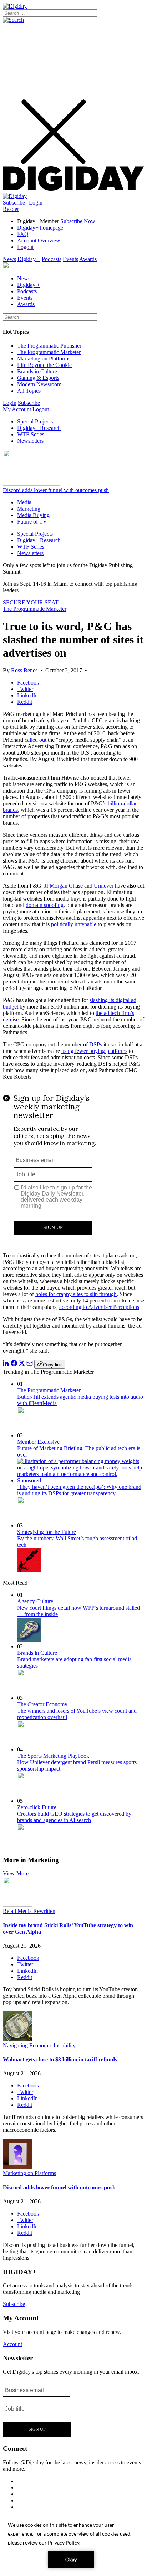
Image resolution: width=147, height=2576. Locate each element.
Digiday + (29, 259)
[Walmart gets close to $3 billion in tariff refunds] (18, 2039)
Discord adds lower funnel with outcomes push (56, 490)
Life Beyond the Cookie (44, 365)
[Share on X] (22, 1365)
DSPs (96, 1044)
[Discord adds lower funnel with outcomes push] (18, 2167)
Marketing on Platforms (44, 359)
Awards (88, 259)
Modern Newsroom (39, 384)
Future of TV (32, 522)
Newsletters (30, 441)
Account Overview (39, 241)
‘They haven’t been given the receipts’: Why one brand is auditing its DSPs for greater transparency (79, 1490)
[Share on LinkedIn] (6, 1365)
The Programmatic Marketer (49, 352)
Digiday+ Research (39, 428)
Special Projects (35, 421)
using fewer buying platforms (94, 1051)
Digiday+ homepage (40, 228)
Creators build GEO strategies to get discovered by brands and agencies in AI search (74, 1817)
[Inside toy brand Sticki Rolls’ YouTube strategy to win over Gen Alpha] (18, 1905)
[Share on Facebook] (14, 1365)
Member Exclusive (38, 1442)
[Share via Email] (30, 1365)
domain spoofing (45, 905)
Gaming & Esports (38, 378)
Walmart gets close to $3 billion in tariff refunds (60, 2059)
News (9, 259)
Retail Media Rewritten (29, 1911)
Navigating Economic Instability (39, 2045)
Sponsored (29, 1480)
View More (16, 1873)
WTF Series (31, 434)
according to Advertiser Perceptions (99, 1307)
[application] (73, 2544)
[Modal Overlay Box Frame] (73, 1166)
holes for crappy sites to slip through (76, 1294)
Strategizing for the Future (47, 1532)
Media (24, 502)
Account (12, 2344)
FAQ (23, 234)
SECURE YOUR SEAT (31, 602)
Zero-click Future (37, 1807)
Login (36, 203)
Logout (25, 247)
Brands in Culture (37, 371)
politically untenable (74, 924)
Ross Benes (24, 670)
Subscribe (14, 203)
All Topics (29, 391)
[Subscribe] (15, 196)
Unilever (104, 886)
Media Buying (33, 515)
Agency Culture (35, 1601)
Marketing (29, 509)
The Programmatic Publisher (49, 346)
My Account (17, 409)
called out (36, 740)
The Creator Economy (42, 1704)
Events (70, 259)
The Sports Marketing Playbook (53, 1756)
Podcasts (52, 259)
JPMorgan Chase (64, 886)
